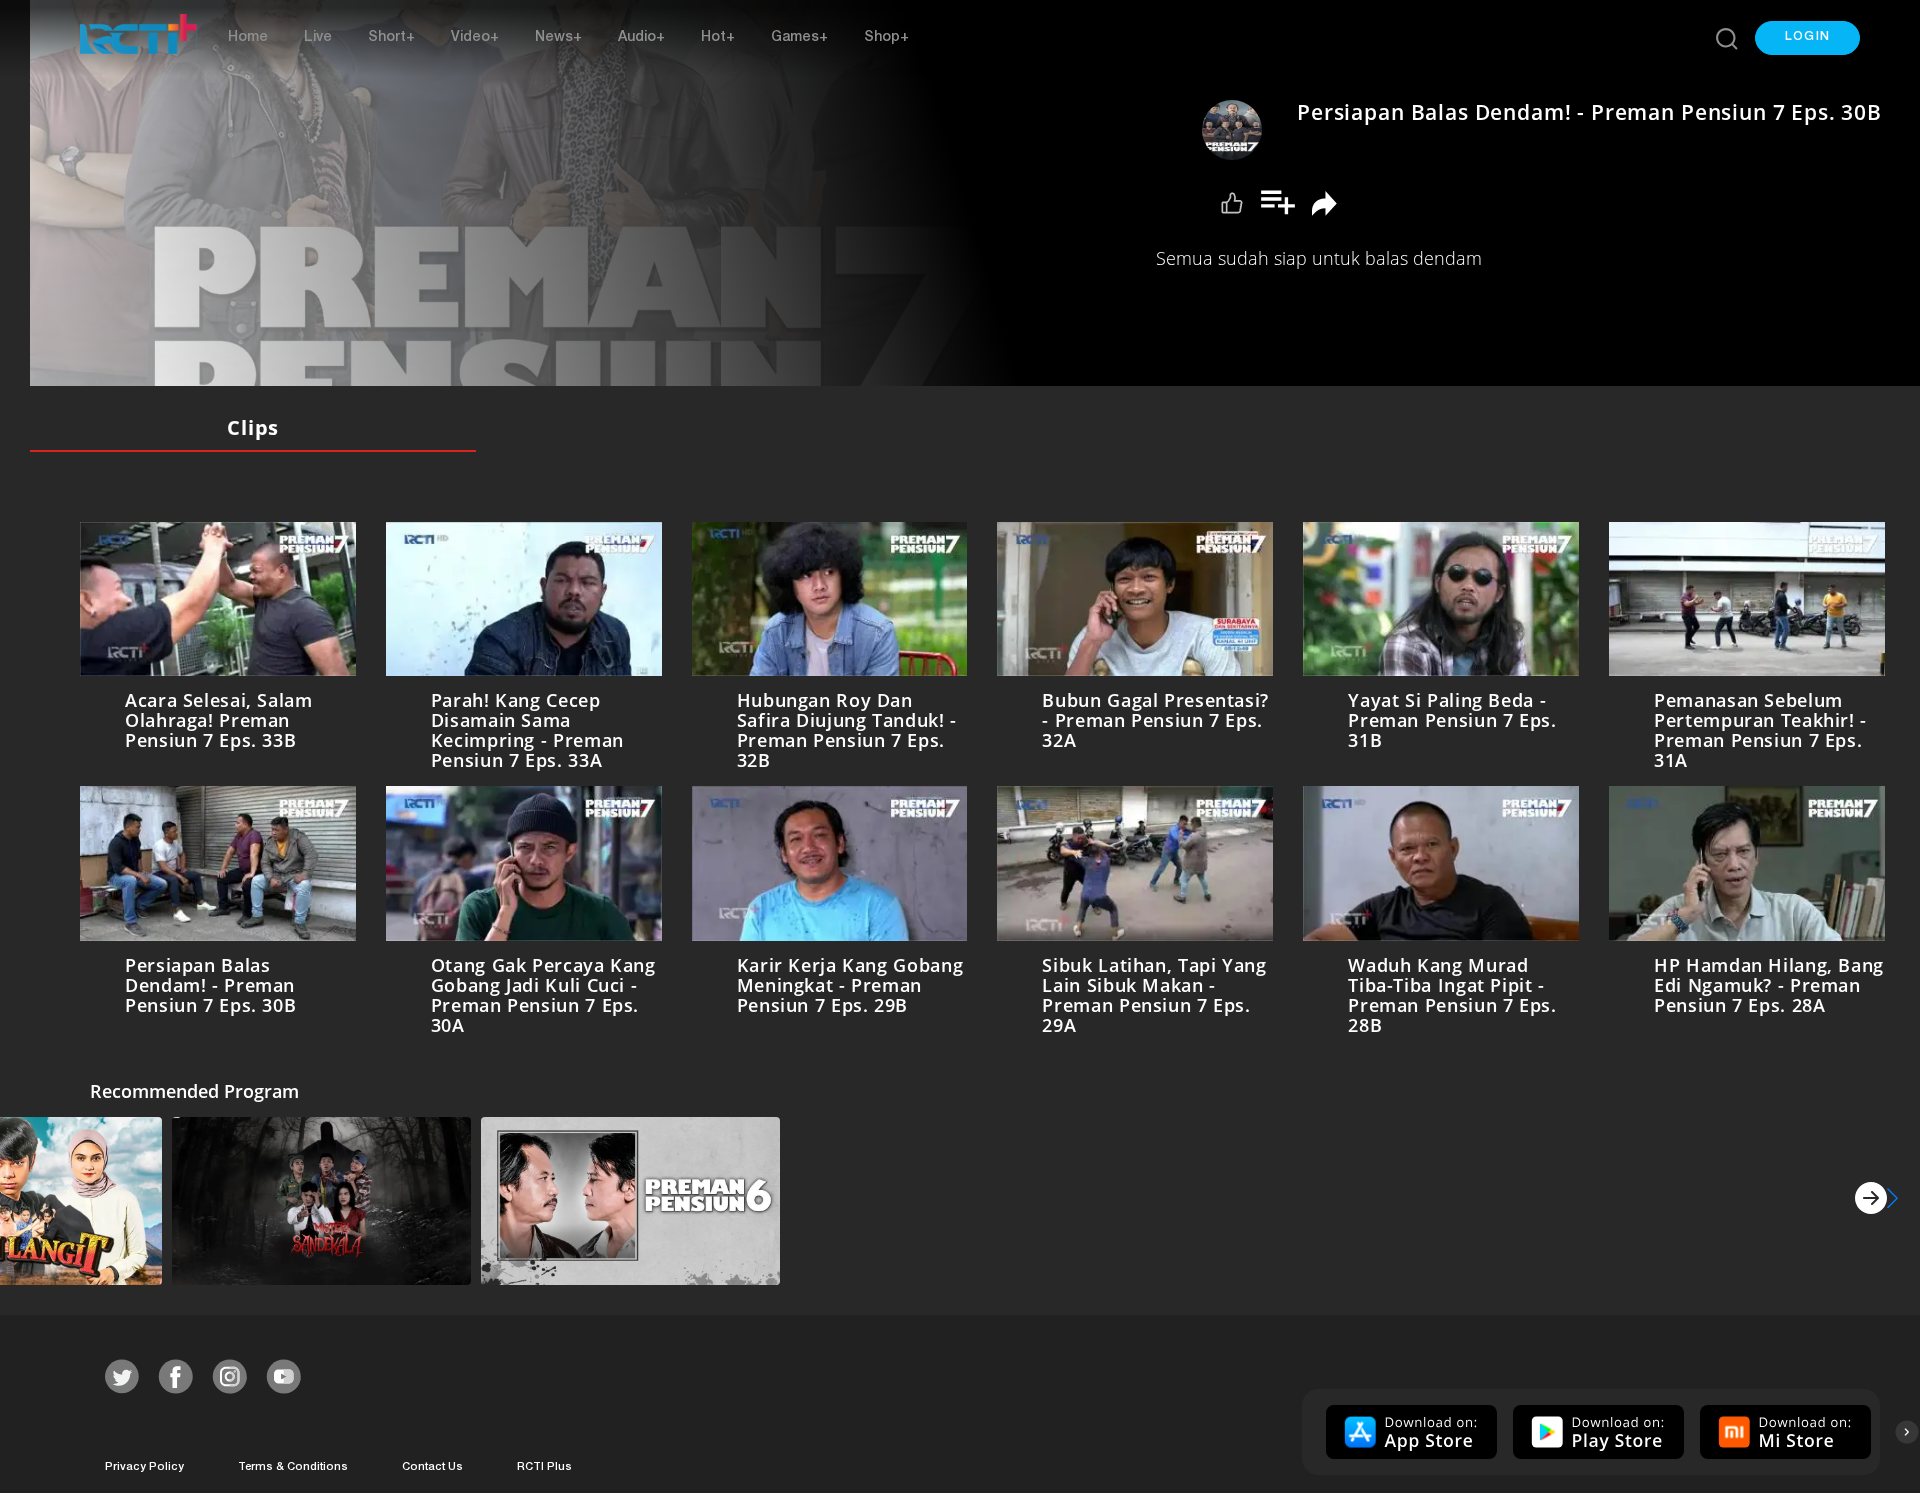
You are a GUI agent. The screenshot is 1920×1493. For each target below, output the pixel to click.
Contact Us (432, 1463)
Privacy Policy (144, 1463)
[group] (1409, 1428)
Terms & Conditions (293, 1463)
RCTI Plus (544, 1463)
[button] (1807, 38)
